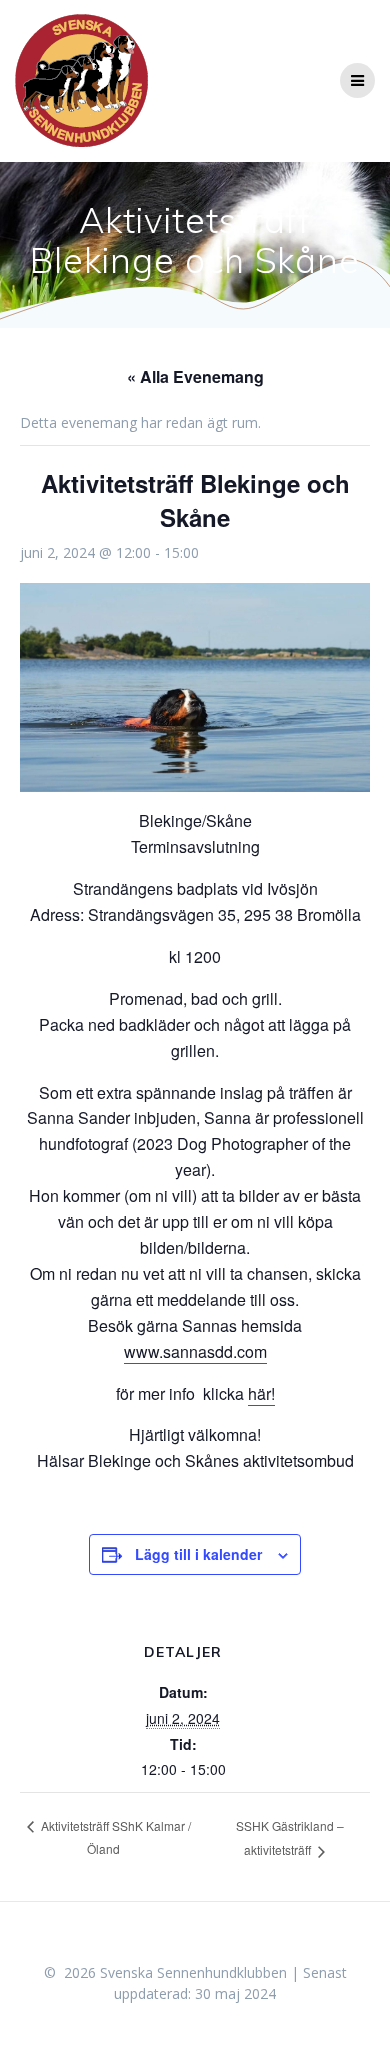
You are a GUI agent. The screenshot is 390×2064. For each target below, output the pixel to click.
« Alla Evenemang (195, 376)
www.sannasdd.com (195, 1351)
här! (261, 1393)
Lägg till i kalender (198, 1554)
